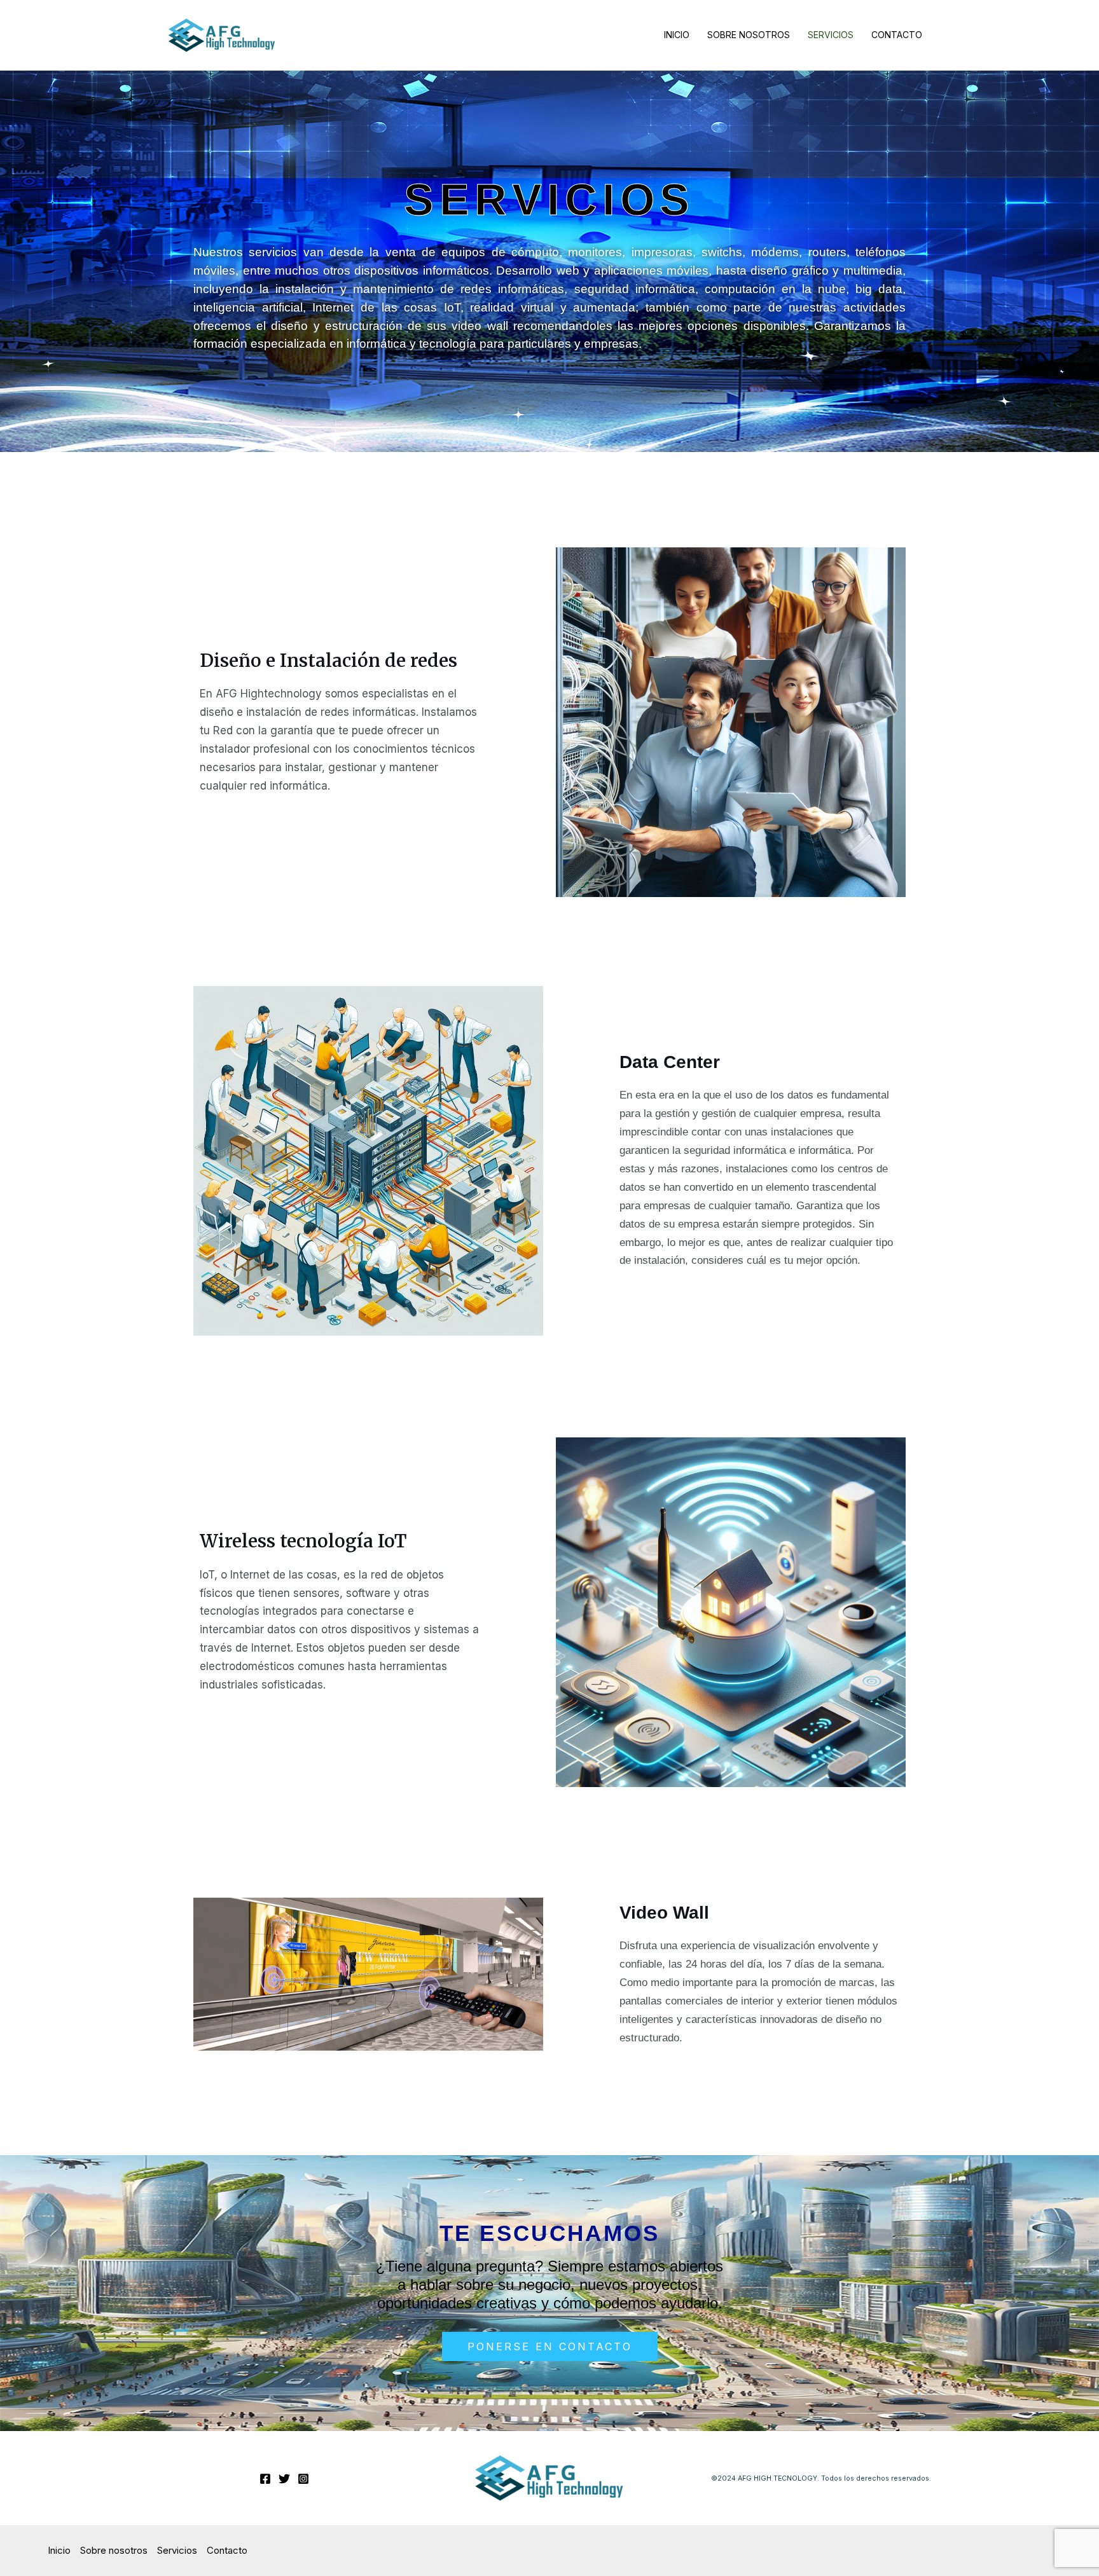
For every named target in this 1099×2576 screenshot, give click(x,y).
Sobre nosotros (749, 35)
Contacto (897, 35)
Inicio (677, 35)
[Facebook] (265, 2479)
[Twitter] (284, 2479)
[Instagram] (303, 2479)
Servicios (831, 35)
